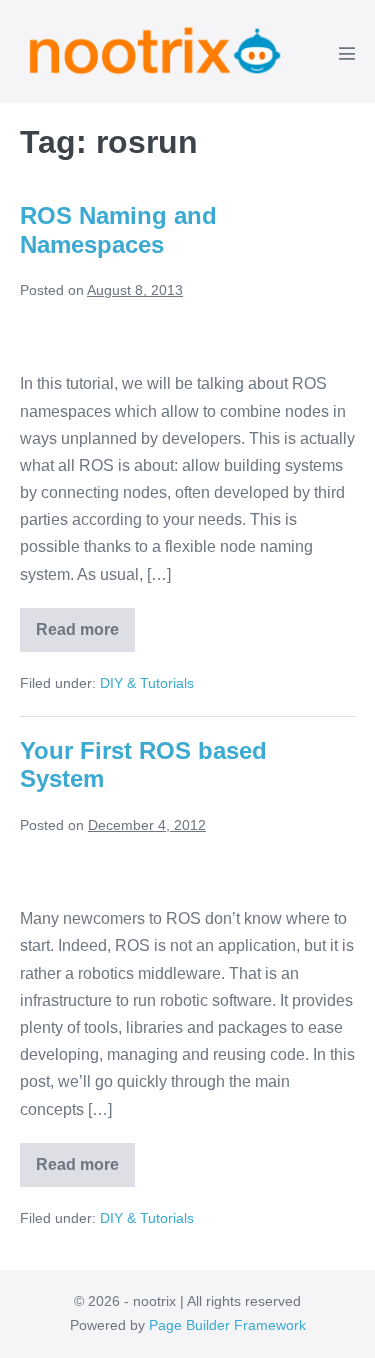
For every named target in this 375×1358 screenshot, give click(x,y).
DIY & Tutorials (147, 683)
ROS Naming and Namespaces (118, 230)
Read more (85, 636)
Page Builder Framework (227, 1325)
